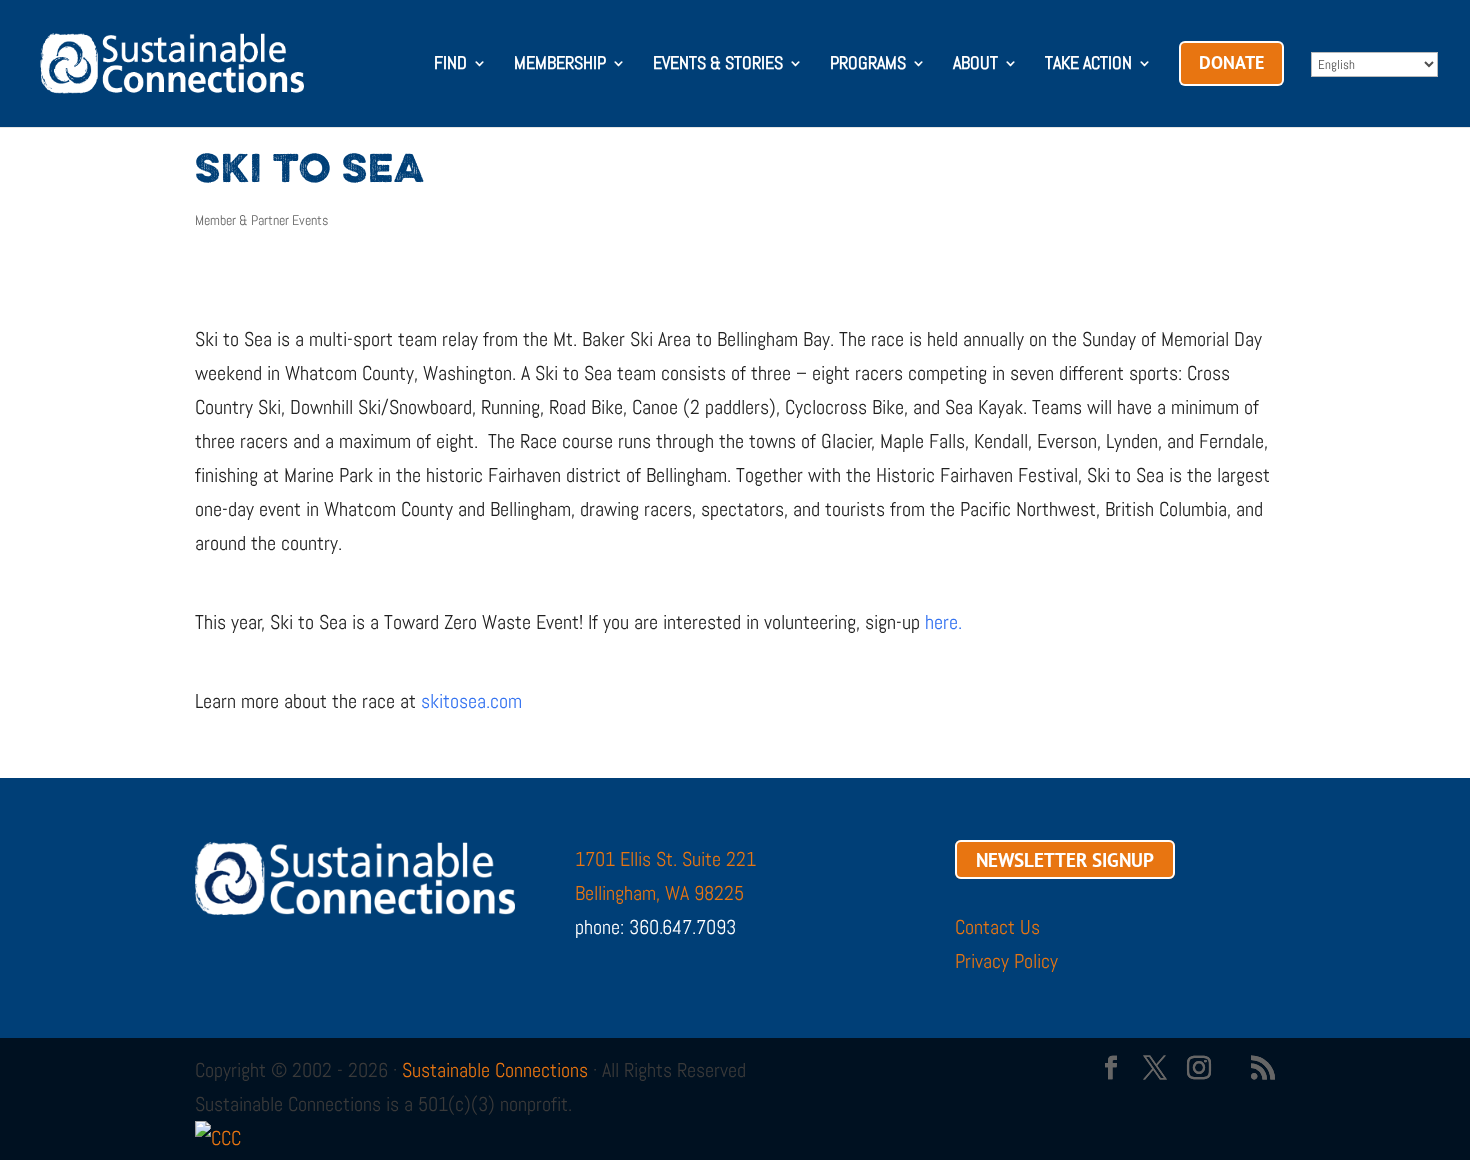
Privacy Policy (1006, 961)
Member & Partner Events (261, 220)
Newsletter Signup (1065, 859)
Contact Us (997, 927)
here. (943, 622)
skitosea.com (471, 701)
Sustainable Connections (495, 1070)
